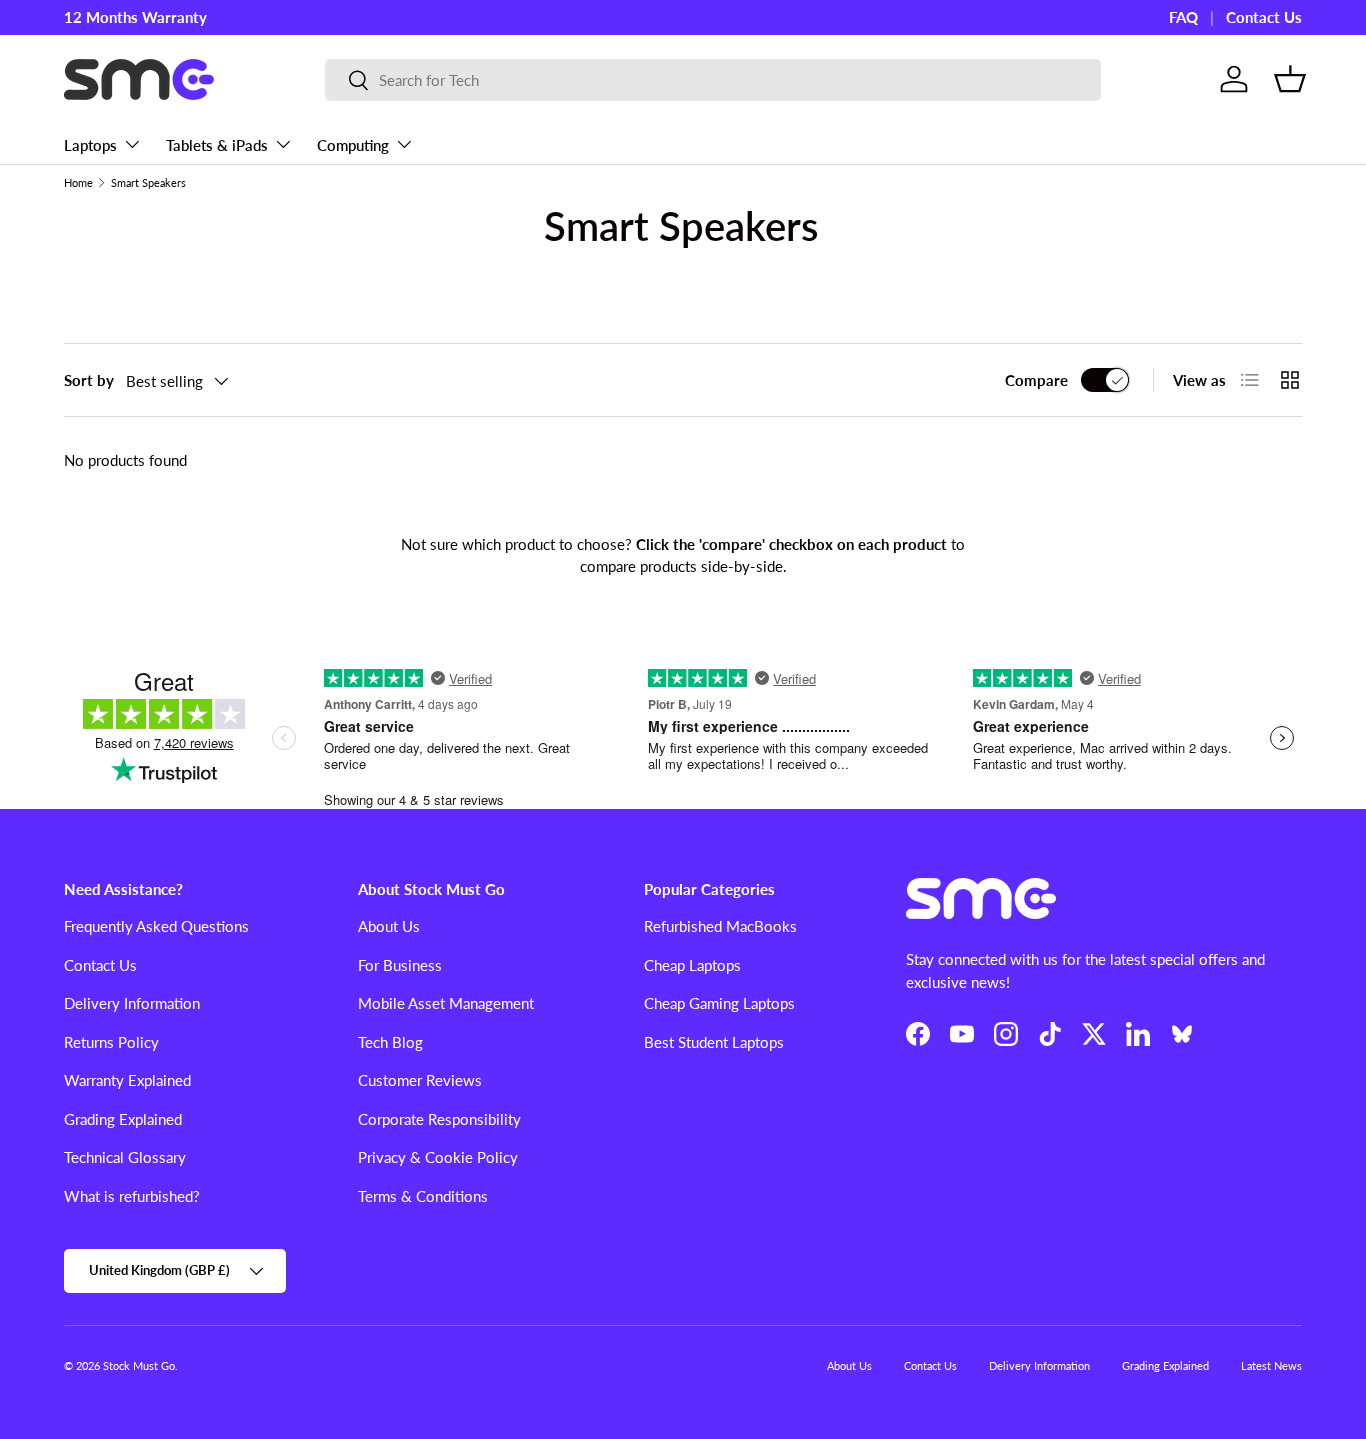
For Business (400, 965)
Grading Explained (123, 1119)
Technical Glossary (125, 1157)
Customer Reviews (420, 1080)
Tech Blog (390, 1042)
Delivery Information (132, 1003)
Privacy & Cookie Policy (438, 1157)
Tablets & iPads (217, 145)
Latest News (1271, 1365)
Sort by (89, 380)
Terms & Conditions (423, 1196)
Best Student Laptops (714, 1042)
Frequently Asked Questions (156, 926)
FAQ (1183, 17)
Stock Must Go (139, 1365)
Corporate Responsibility (439, 1119)
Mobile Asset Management (446, 1003)
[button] (1290, 79)
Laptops (90, 145)
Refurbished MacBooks (720, 926)
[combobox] (713, 80)
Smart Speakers (148, 182)
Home (78, 182)
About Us (389, 926)
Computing (353, 145)
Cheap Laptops (692, 965)
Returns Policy (111, 1042)
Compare (1036, 380)
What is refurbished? (132, 1196)
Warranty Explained (127, 1080)
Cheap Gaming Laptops (719, 1003)
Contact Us (1264, 17)
